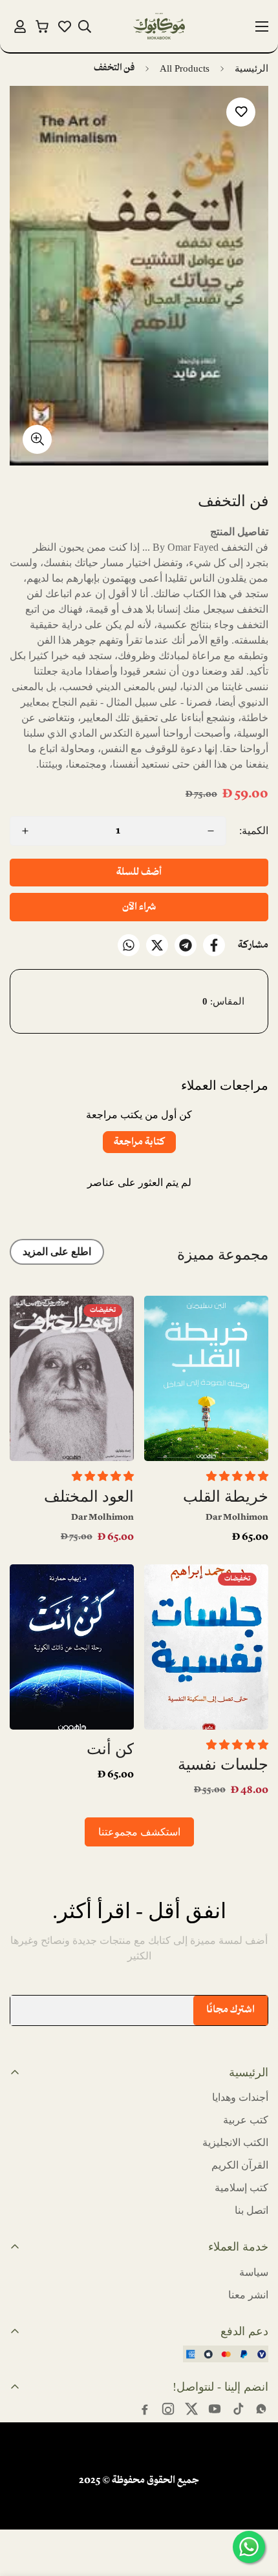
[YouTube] (215, 2409)
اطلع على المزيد (57, 1252)
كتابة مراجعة (139, 1142)
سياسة (254, 2272)
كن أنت (110, 1749)
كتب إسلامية (241, 2188)
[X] (157, 945)
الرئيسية (251, 68)
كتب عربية (246, 2120)
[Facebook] (214, 945)
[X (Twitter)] (191, 2409)
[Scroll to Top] (23, 2508)
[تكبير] (37, 439)
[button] (42, 26)
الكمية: (254, 831)
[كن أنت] (72, 1647)
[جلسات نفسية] (206, 1647)
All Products (185, 68)
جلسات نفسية (223, 1764)
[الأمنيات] (65, 26)
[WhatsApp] (129, 945)
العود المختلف (89, 1497)
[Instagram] (168, 2409)
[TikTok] (238, 2409)
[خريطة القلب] (206, 1378)
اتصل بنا (251, 2210)
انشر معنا (248, 2295)
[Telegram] (186, 945)
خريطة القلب (226, 1497)
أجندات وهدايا (240, 2097)
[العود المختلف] (72, 1378)
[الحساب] (20, 26)
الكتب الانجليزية (235, 2142)
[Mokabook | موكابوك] (159, 26)
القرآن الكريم (240, 2165)
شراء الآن (139, 907)
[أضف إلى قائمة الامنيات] (241, 112)
